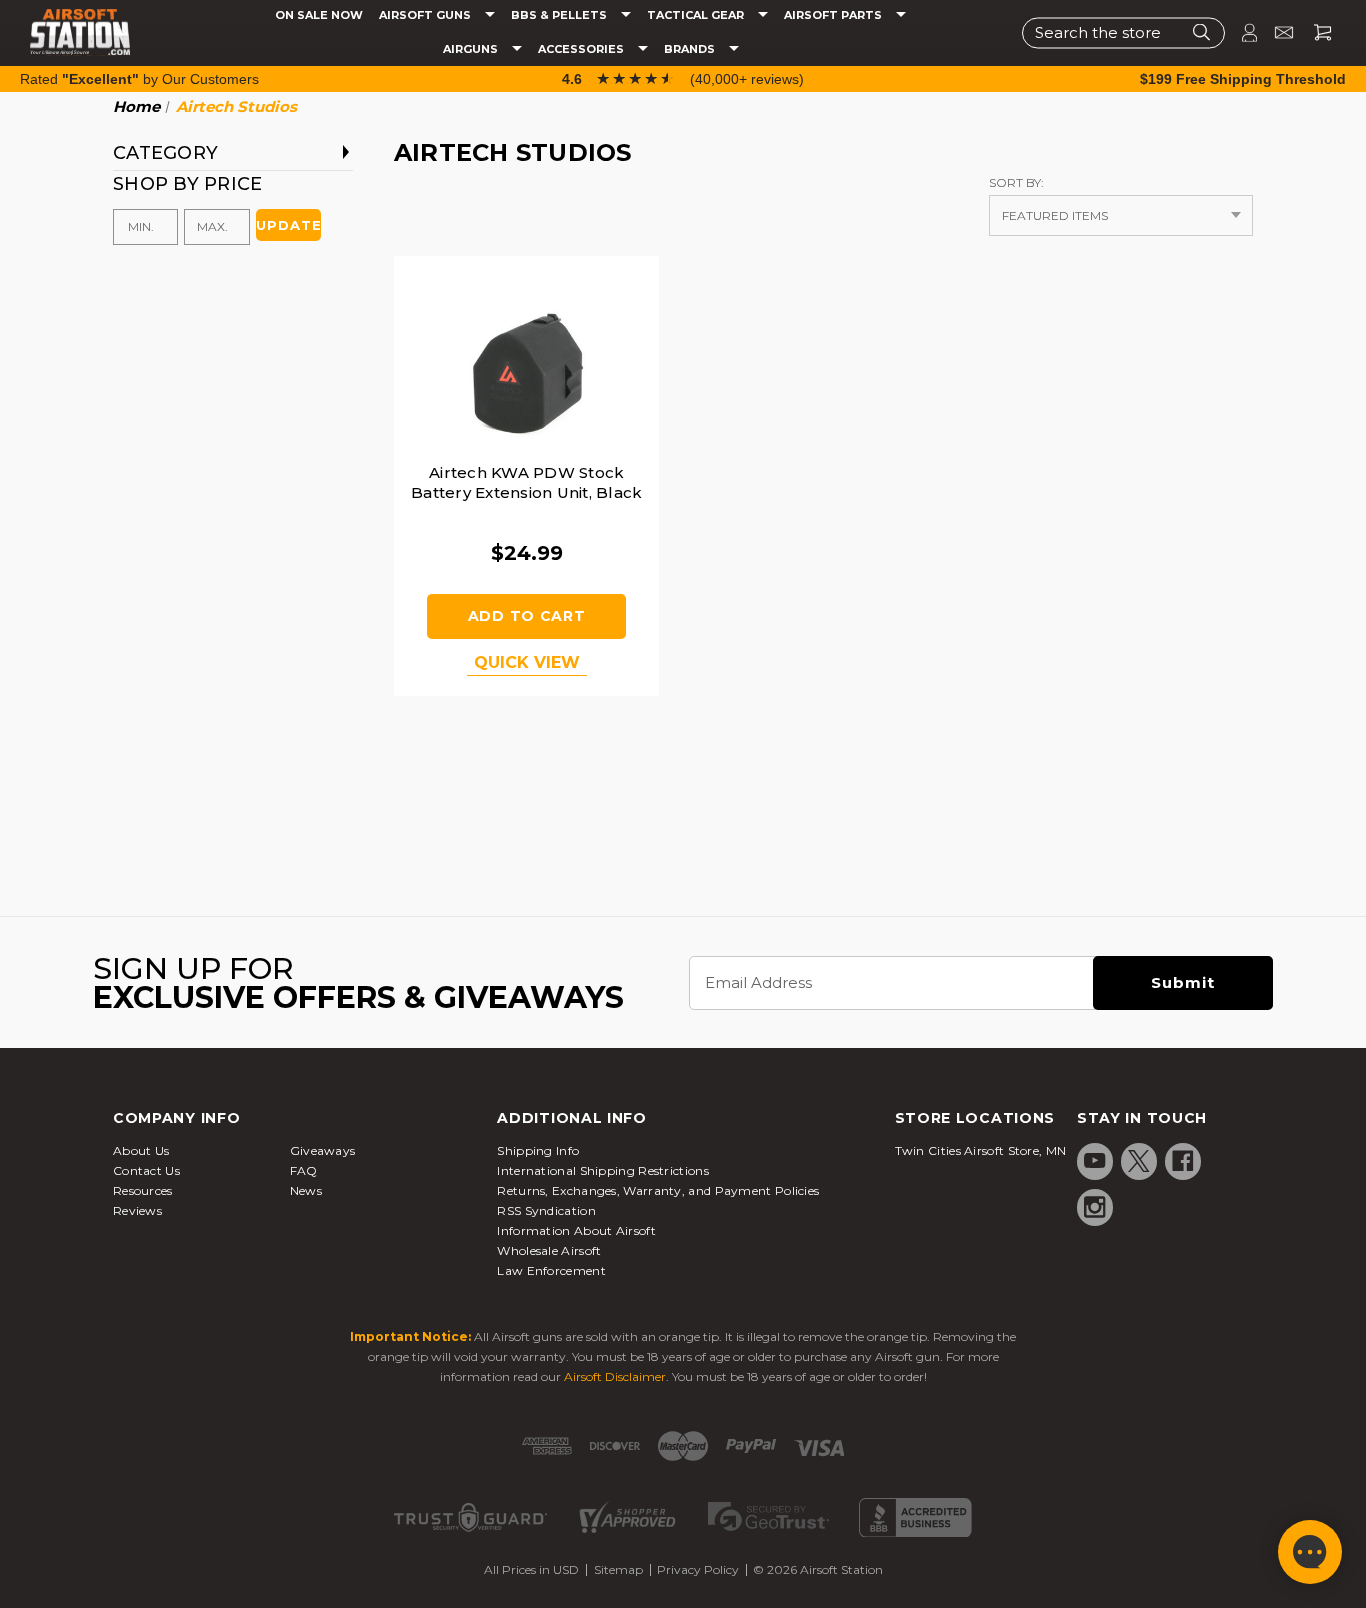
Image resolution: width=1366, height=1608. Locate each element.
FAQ (304, 1170)
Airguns (472, 49)
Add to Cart (527, 616)
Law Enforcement (551, 1270)
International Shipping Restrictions (603, 1170)
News (306, 1190)
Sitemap (618, 1569)
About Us (141, 1150)
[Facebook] (1183, 1161)
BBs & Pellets (560, 15)
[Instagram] (1095, 1207)
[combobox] (1123, 32)
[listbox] (1121, 215)
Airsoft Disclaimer (615, 1376)
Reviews (137, 1210)
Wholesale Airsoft (549, 1250)
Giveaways (323, 1150)
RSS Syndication (546, 1210)
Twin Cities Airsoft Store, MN (981, 1150)
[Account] (1241, 32)
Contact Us (146, 1170)
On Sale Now (319, 15)
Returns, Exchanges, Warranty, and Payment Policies (658, 1190)
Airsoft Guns (426, 15)
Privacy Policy (698, 1569)
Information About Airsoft (576, 1230)
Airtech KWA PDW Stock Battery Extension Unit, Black (526, 482)
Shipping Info (538, 1150)
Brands (691, 49)
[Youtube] (1095, 1161)
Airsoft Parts (834, 15)
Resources (143, 1190)
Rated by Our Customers (139, 79)
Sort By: (1016, 182)
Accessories (582, 49)
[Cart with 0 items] (1315, 32)
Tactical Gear (697, 15)
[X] (1139, 1161)
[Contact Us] (1275, 32)
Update (288, 225)
